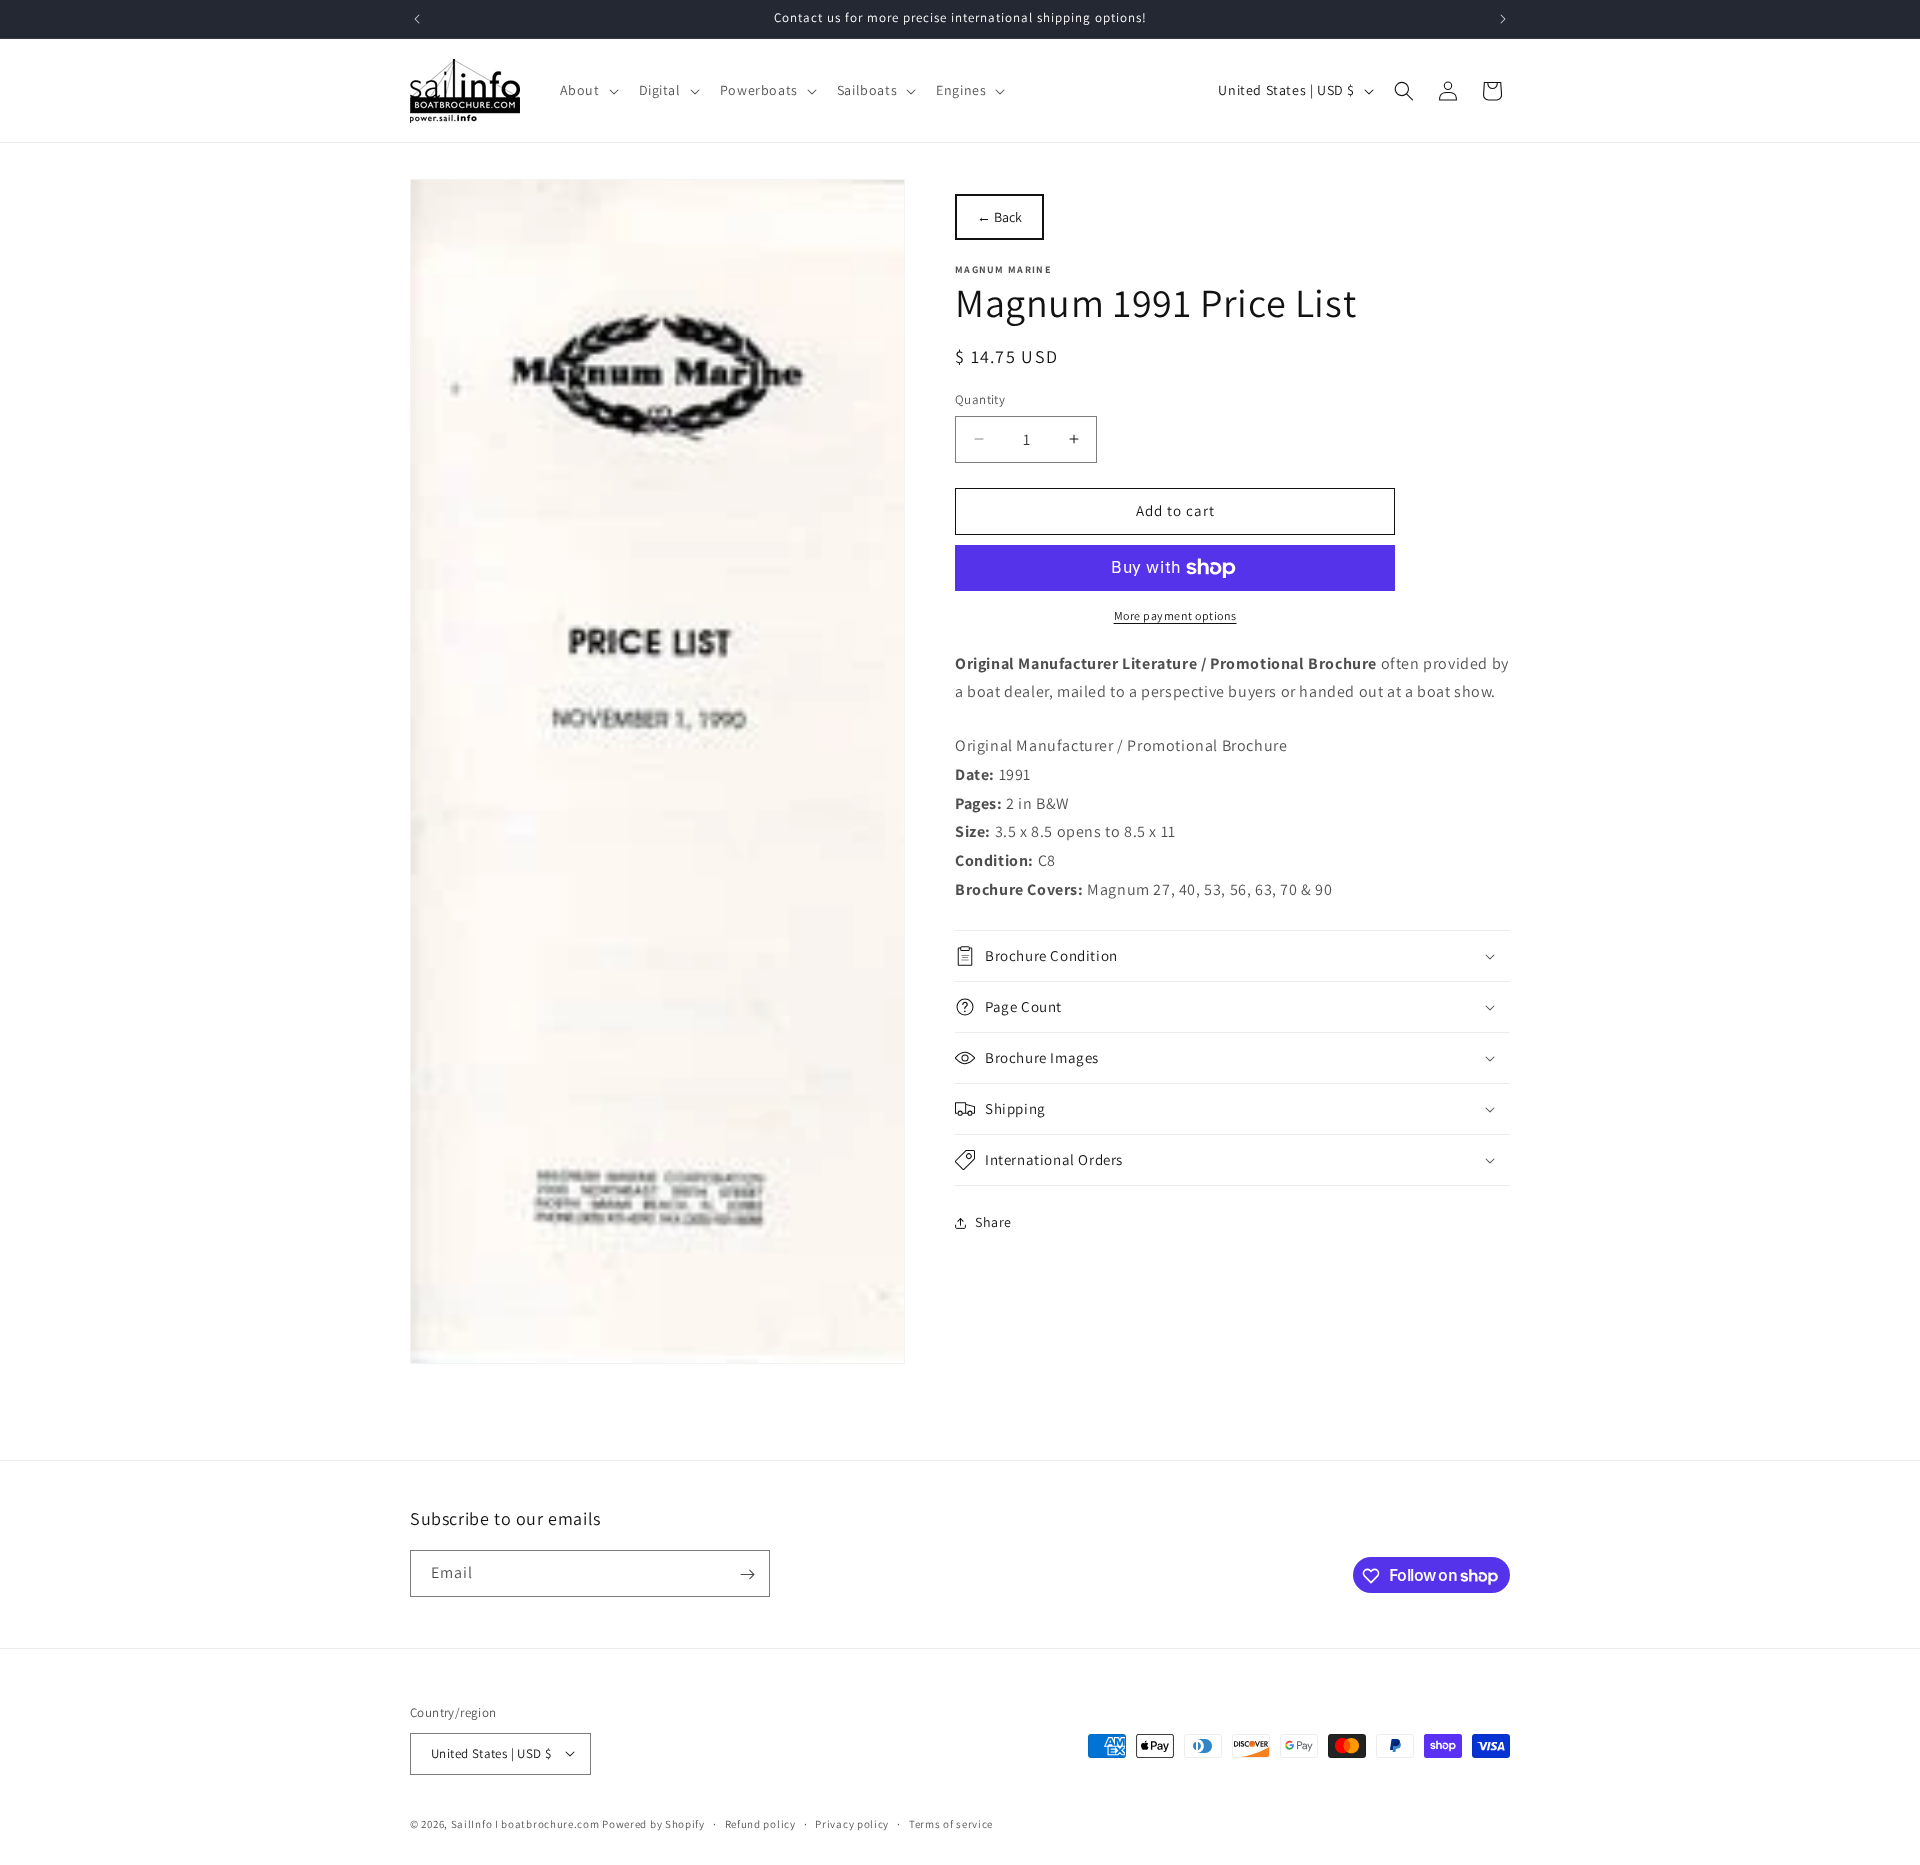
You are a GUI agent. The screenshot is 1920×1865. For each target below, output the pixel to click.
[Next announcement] (1503, 19)
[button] (587, 90)
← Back (999, 217)
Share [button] (993, 1222)
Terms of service (951, 1823)
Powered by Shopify (653, 1823)
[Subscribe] (747, 1574)
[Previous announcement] (417, 19)
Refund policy (760, 1823)
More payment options (1175, 615)
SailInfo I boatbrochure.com (525, 1823)
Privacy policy (852, 1823)
